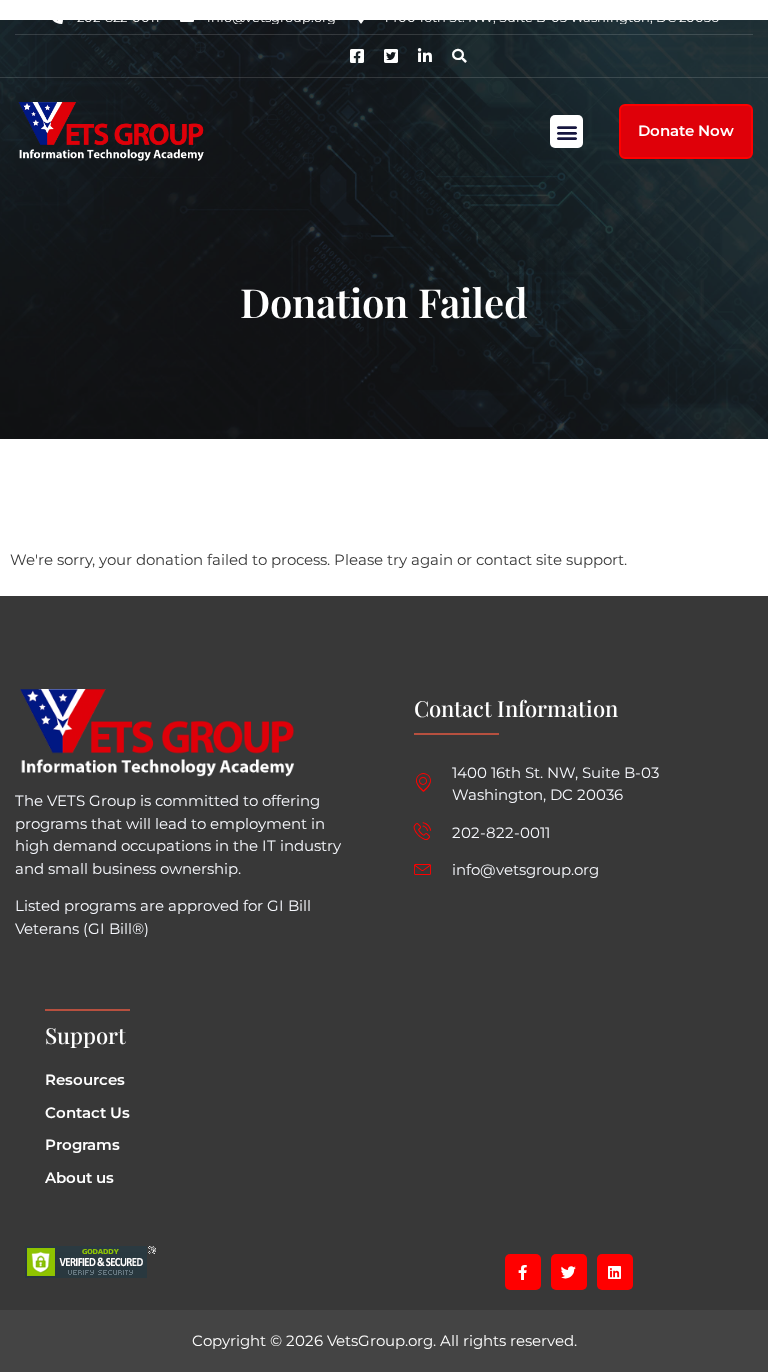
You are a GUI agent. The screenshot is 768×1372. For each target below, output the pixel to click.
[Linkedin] (615, 1272)
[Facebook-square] (357, 56)
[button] (459, 56)
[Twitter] (569, 1272)
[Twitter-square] (391, 56)
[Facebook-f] (523, 1272)
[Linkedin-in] (425, 56)
